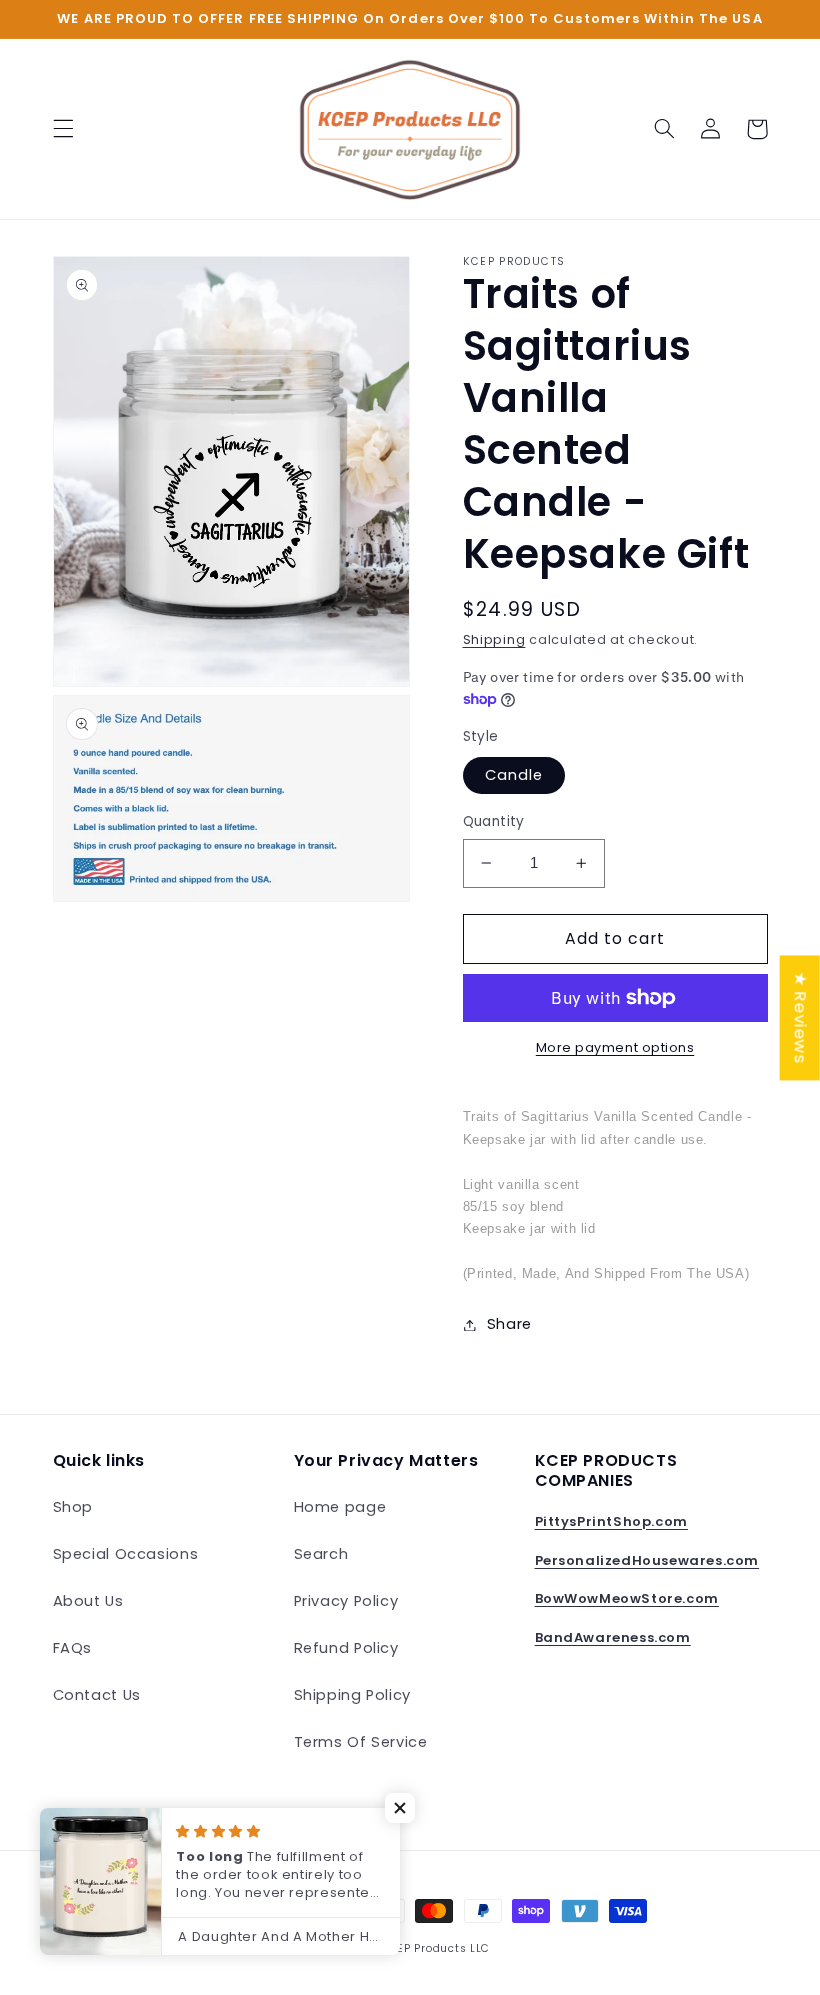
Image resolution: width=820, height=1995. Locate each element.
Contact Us (97, 1695)
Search (321, 1554)
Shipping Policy (352, 1695)
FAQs (73, 1648)
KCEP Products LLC (436, 1948)
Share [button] (509, 1324)
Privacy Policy (346, 1601)
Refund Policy (346, 1648)
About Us (88, 1601)
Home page (340, 1507)
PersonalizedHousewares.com (647, 1560)
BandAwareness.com (613, 1637)
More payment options (615, 1047)
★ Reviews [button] (801, 1017)
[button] (63, 129)
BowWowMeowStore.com (627, 1598)
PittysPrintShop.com (611, 1521)
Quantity (494, 821)
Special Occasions (126, 1554)
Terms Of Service (361, 1742)
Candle (514, 775)
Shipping (494, 639)
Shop (73, 1507)
